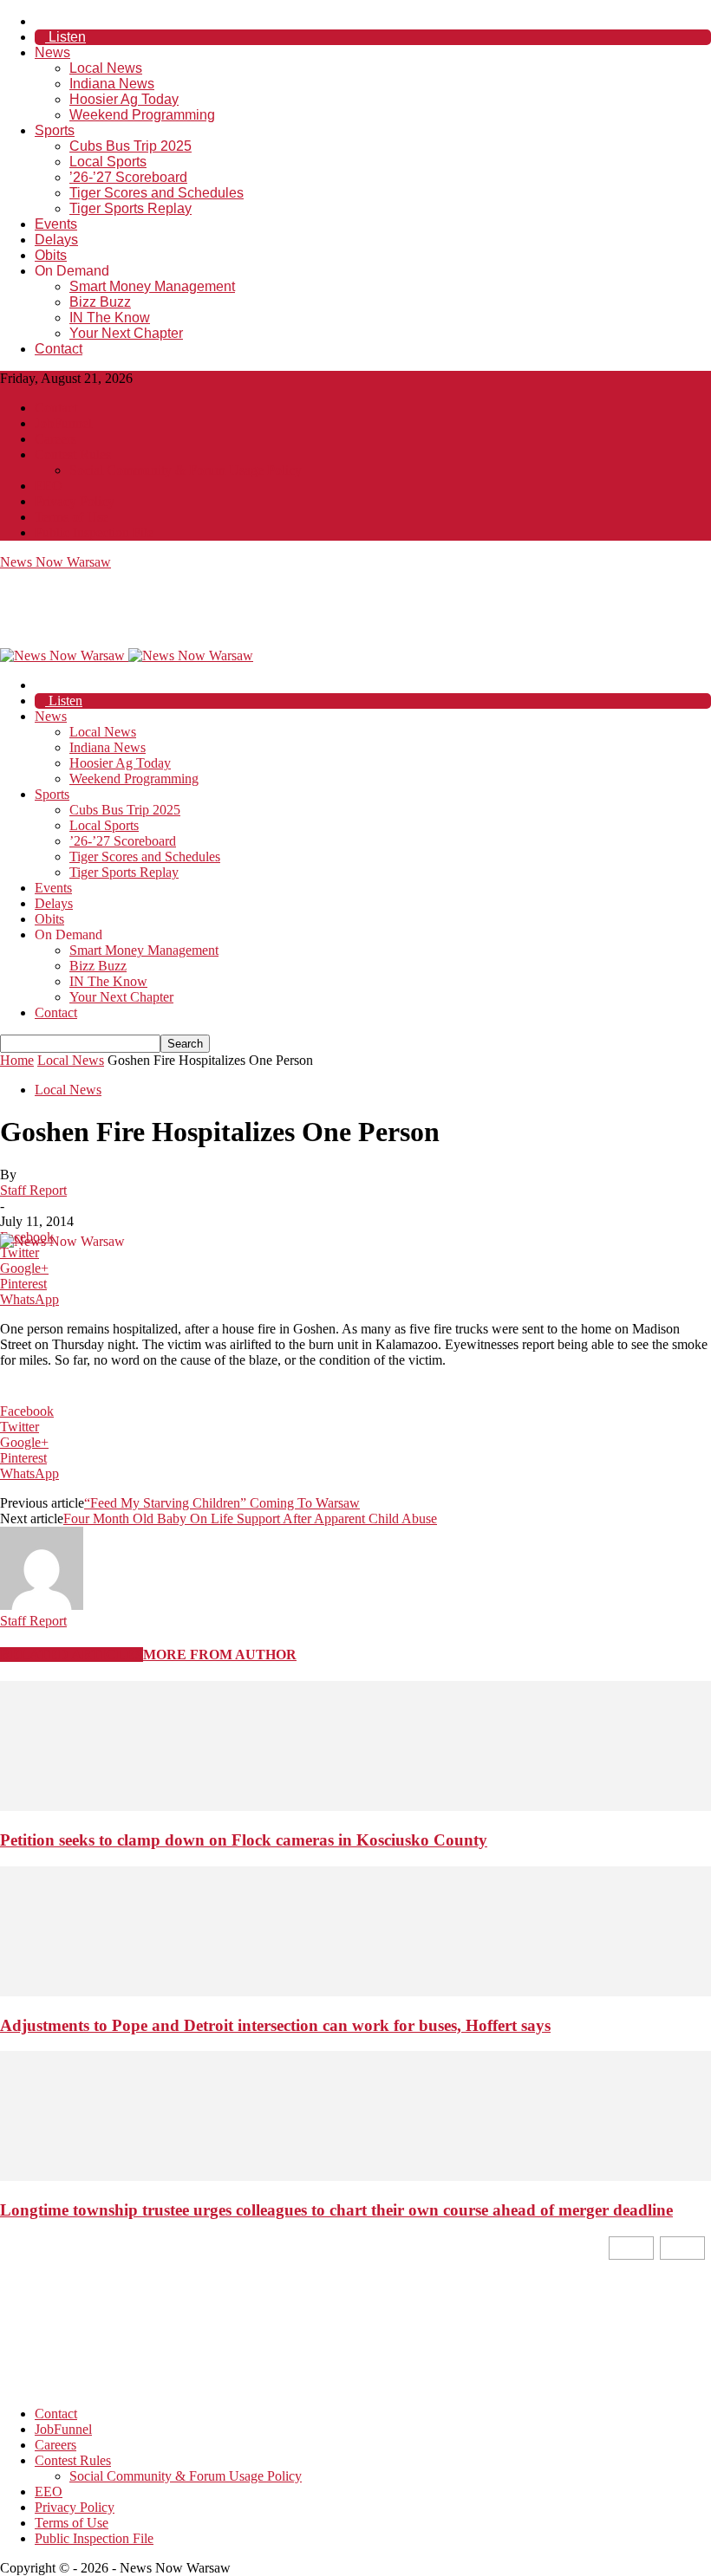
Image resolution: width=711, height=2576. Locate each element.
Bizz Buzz (100, 302)
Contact (59, 349)
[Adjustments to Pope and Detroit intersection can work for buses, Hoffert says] (355, 1992)
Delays (56, 240)
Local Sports (108, 162)
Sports (55, 130)
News (52, 52)
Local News (106, 68)
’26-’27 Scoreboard (128, 177)
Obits (51, 255)
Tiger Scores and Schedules (157, 193)
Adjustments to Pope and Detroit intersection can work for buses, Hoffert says (275, 2025)
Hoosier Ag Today (124, 99)
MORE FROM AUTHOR (220, 1655)
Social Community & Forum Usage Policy (186, 470)
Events (56, 224)
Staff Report (33, 1190)
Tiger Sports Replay (130, 208)
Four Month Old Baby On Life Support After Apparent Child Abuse (250, 1518)
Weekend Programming (142, 115)
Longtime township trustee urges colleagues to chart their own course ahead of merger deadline (336, 2210)
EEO (49, 486)
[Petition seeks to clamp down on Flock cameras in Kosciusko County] (355, 1806)
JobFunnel (63, 423)
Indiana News (112, 84)
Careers (55, 439)
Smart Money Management (152, 286)
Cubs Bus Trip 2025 (130, 146)
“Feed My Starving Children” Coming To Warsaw (222, 1503)
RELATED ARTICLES (72, 1655)
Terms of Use (72, 517)
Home (17, 1060)
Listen (65, 37)
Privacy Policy (75, 501)
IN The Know (110, 318)
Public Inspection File (94, 532)
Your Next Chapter (126, 333)
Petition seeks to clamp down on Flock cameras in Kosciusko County (244, 1840)
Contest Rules (73, 454)
